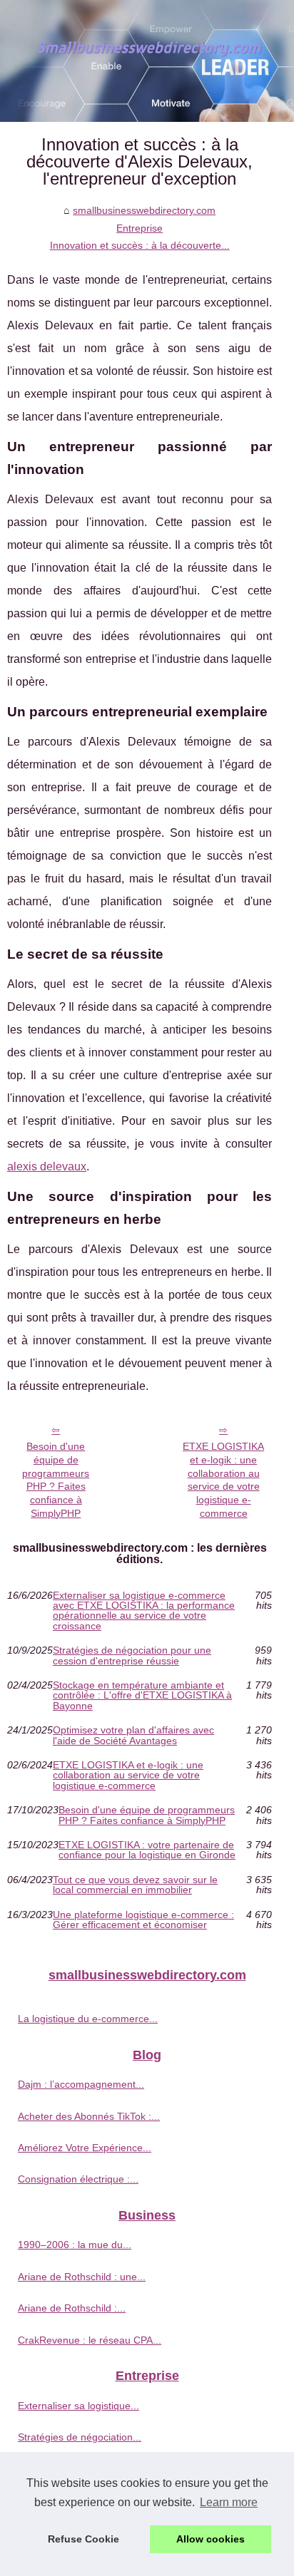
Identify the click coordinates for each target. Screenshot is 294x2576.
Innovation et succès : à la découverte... (140, 245)
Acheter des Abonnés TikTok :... (89, 2116)
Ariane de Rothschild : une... (82, 2277)
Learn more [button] (229, 2502)
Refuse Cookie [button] (83, 2539)
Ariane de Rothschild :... (72, 2308)
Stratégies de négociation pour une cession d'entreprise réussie (132, 1655)
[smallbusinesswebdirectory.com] (147, 61)
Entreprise (140, 228)
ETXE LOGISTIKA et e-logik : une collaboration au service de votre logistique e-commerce (223, 1480)
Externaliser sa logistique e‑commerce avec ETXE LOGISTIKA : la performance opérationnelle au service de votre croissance (144, 1611)
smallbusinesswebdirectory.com (144, 210)
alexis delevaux (47, 1166)
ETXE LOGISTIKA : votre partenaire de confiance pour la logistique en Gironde (147, 1850)
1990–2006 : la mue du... (75, 2245)
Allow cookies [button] (211, 2539)
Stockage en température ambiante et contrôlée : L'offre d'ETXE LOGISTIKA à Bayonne (142, 1695)
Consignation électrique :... (78, 2179)
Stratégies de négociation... (80, 2437)
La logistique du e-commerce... (88, 2019)
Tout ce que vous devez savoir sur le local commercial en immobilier (135, 1885)
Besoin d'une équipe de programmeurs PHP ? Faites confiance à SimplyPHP (56, 1480)
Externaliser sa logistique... (78, 2406)
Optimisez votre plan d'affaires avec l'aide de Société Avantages (133, 1735)
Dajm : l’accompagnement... (81, 2084)
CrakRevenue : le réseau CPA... (90, 2340)
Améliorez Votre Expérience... (85, 2148)
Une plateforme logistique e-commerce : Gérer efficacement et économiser (143, 1920)
